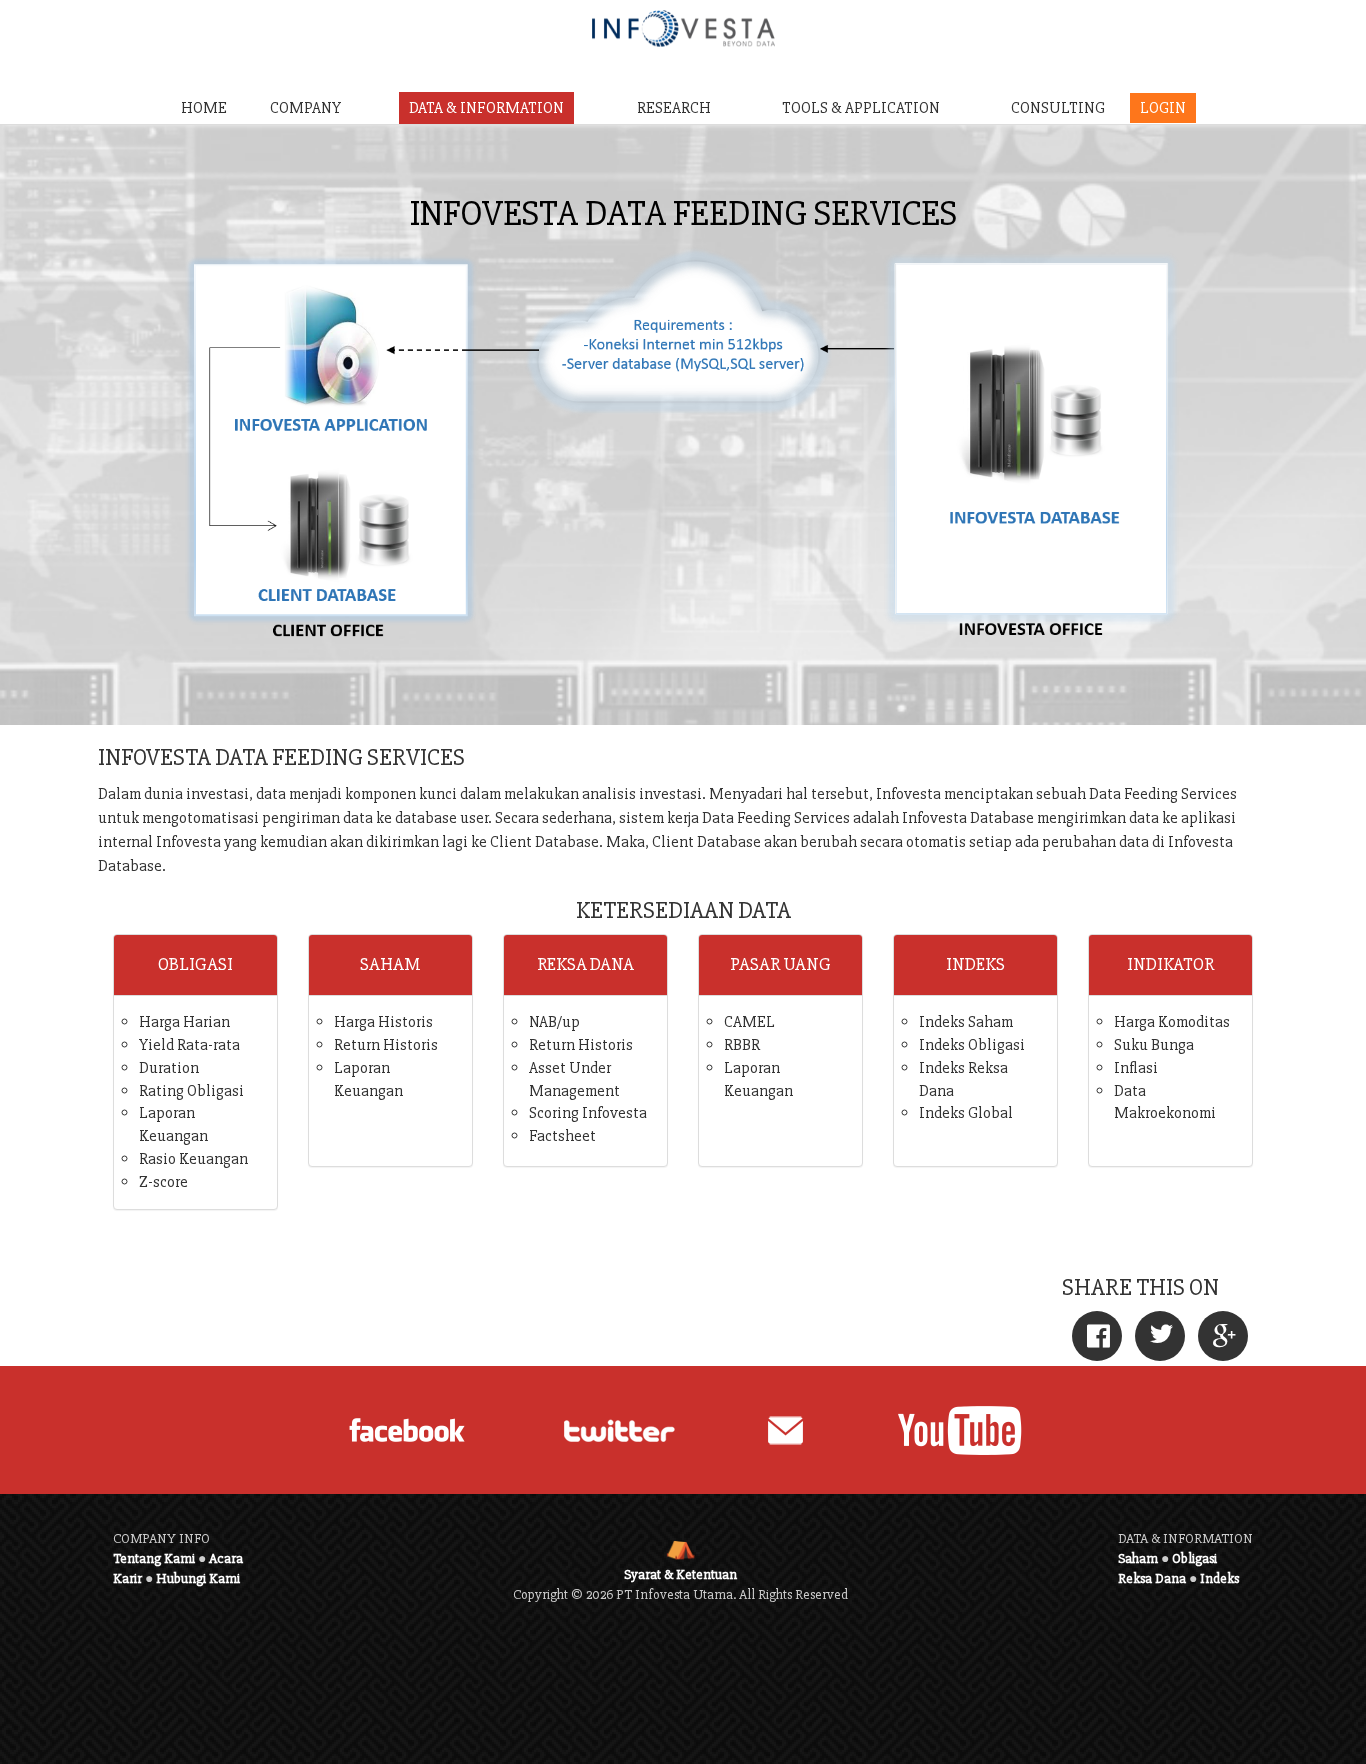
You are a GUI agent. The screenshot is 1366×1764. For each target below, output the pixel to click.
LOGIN (1163, 108)
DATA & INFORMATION (486, 108)
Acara (226, 1558)
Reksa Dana (1152, 1578)
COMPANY (305, 108)
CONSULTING (1058, 108)
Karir (127, 1578)
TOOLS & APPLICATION (861, 108)
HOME (204, 108)
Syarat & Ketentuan (680, 1574)
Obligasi (1194, 1558)
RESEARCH (674, 108)
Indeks (1219, 1578)
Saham (1138, 1558)
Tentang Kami (154, 1558)
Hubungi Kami (198, 1578)
